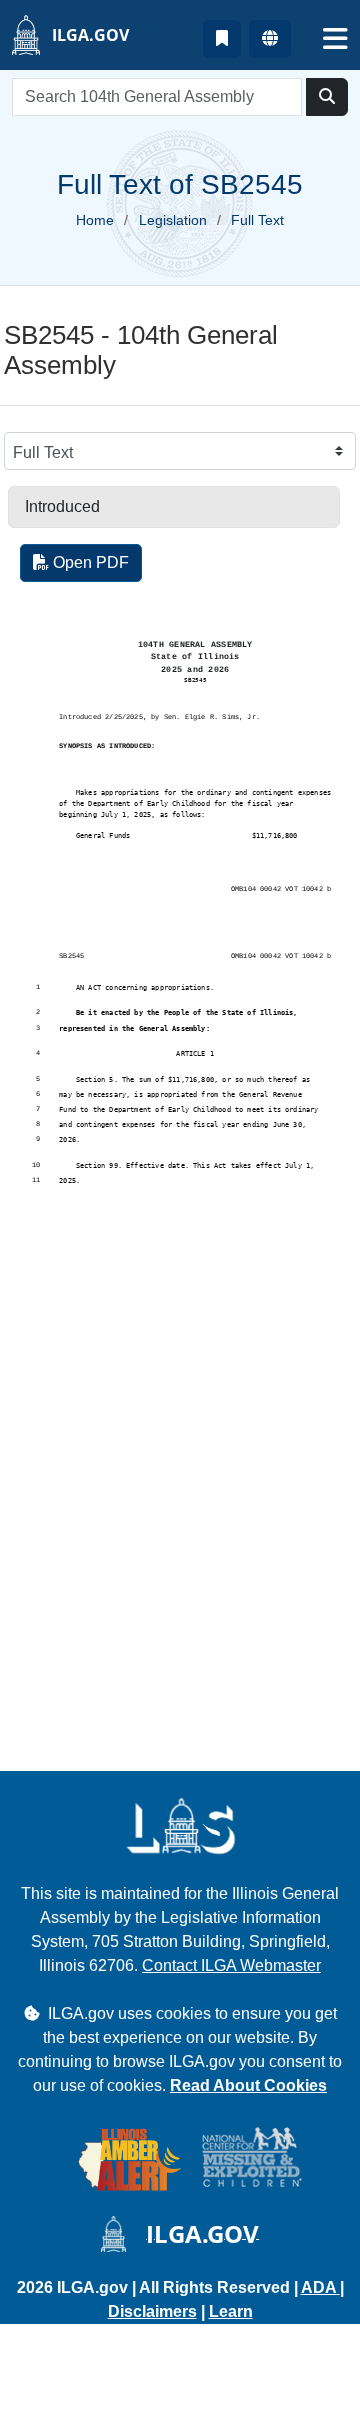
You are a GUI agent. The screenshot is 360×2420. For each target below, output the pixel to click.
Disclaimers (152, 2311)
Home (95, 220)
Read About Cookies (248, 2085)
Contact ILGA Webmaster (231, 1965)
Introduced (62, 506)
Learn (231, 2311)
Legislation (173, 220)
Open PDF (89, 562)
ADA (320, 2287)
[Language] (270, 39)
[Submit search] (327, 97)
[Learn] (222, 39)
